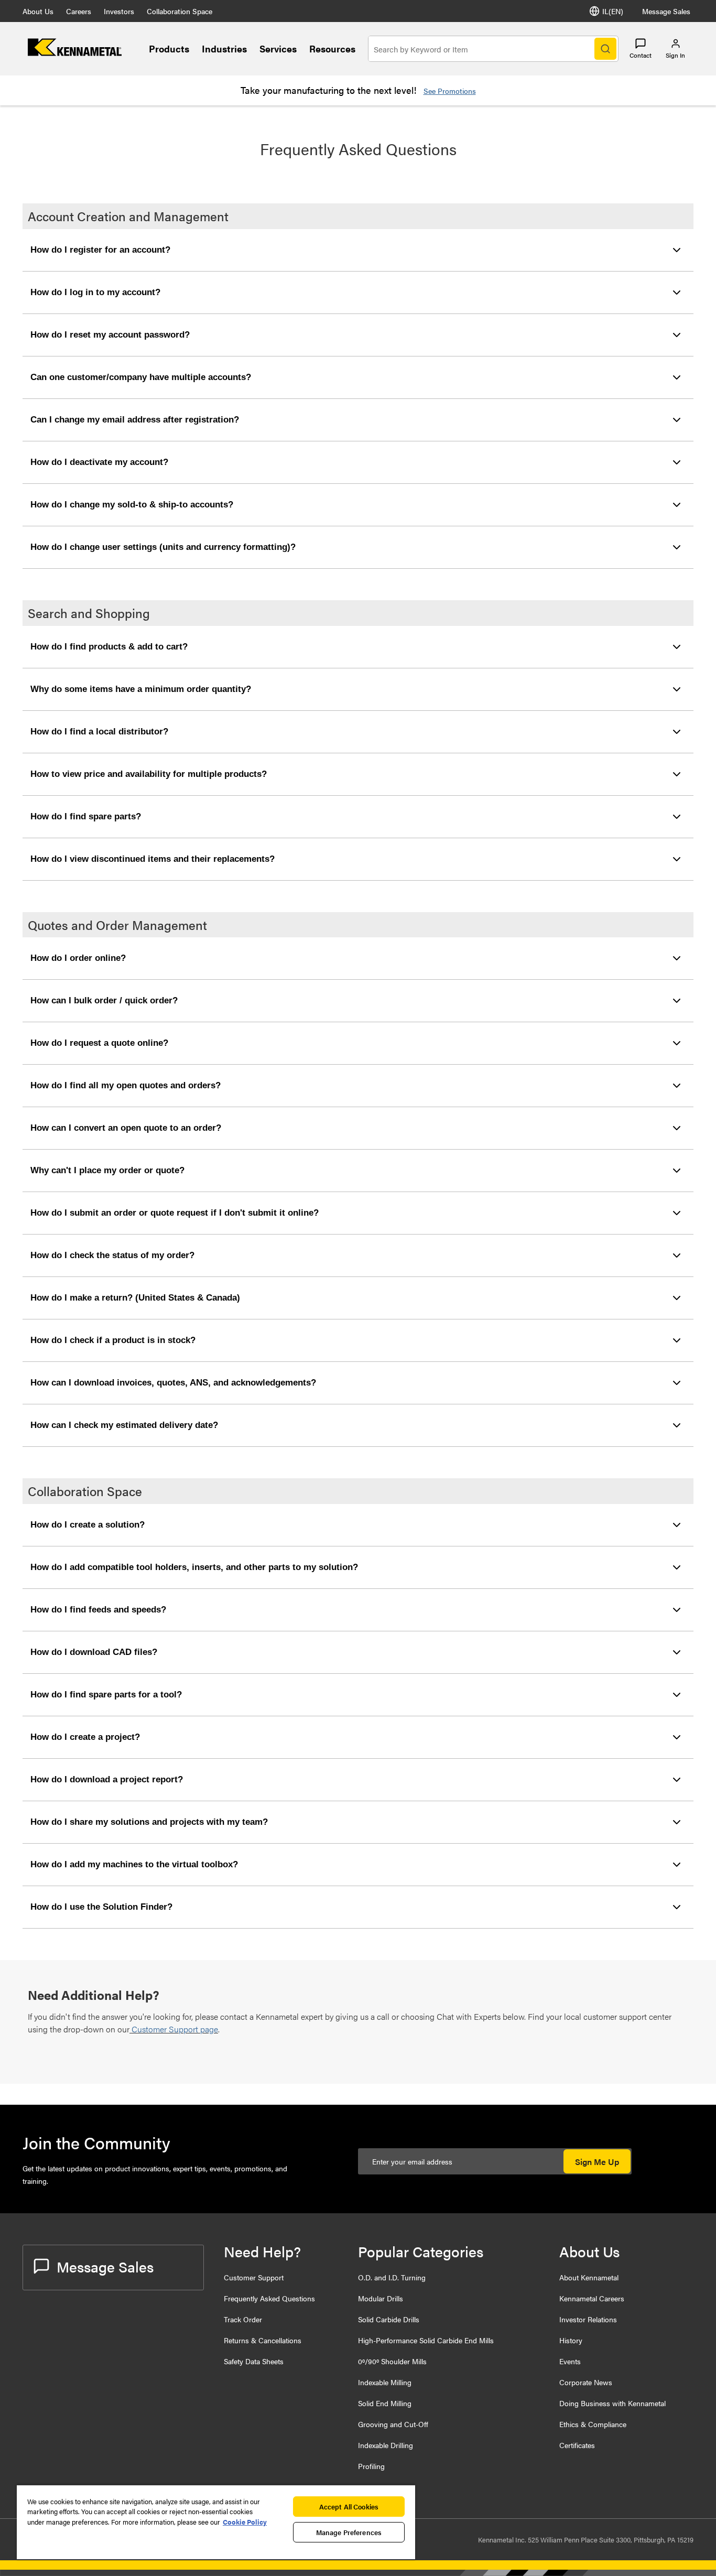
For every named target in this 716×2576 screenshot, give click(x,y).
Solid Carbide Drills (389, 2319)
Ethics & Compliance (593, 2424)
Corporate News (586, 2382)
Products (169, 48)
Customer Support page (175, 2029)
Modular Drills (381, 2298)
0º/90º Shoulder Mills (392, 2361)
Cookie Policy (245, 2522)
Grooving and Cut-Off (393, 2424)
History (571, 2340)
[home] (75, 53)
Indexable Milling (385, 2382)
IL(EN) (613, 11)
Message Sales (666, 11)
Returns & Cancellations (263, 2340)
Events (570, 2361)
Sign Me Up (597, 2162)
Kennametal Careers (592, 2298)
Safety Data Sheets (254, 2361)
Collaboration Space (180, 11)
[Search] (605, 49)
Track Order (243, 2319)
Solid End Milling (385, 2403)
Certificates (577, 2445)
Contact (641, 55)
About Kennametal (589, 2277)
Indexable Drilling (386, 2445)
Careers (79, 11)
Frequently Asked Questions (269, 2298)
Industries (224, 48)
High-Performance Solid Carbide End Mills (426, 2340)
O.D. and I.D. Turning (392, 2277)
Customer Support (254, 2277)
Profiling (371, 2466)
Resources (332, 48)
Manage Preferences (349, 2532)
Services (278, 48)
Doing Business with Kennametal (612, 2403)
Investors (119, 11)
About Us (38, 11)
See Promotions (450, 91)
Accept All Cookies (349, 2507)
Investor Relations (588, 2319)
